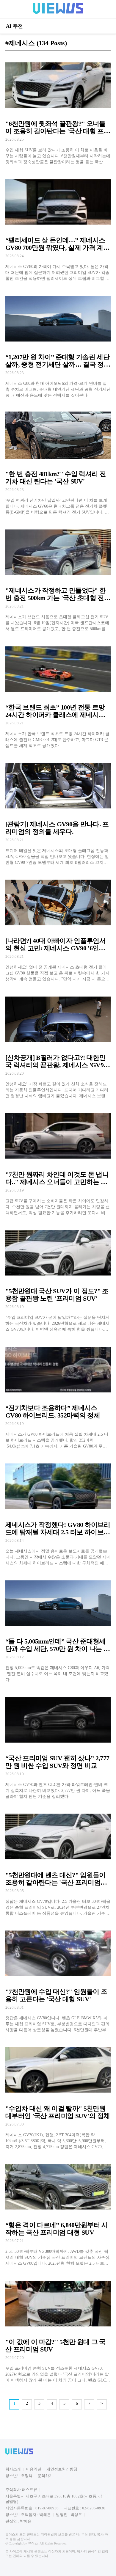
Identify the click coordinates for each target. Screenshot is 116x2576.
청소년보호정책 (19, 2476)
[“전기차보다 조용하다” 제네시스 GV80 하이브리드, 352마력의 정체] (58, 1395)
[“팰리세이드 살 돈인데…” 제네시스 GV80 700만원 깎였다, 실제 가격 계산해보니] (58, 227)
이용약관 (34, 2469)
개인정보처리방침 (62, 2469)
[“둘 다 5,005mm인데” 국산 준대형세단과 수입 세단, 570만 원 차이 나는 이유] (58, 1628)
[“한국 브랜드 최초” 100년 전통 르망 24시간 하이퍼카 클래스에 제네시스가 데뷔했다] (58, 694)
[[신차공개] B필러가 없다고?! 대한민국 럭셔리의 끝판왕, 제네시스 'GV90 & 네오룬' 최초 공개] (58, 1044)
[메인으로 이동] (58, 13)
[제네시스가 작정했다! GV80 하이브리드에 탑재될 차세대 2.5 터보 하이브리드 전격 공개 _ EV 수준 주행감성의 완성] (58, 1512)
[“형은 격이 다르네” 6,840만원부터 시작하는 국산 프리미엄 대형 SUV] (58, 2212)
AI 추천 (14, 26)
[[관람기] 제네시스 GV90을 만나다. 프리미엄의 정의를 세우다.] (58, 811)
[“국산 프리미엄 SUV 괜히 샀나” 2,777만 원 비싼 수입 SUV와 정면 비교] (58, 1745)
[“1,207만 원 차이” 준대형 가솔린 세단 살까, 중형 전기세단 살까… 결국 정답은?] (58, 344)
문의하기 (45, 2476)
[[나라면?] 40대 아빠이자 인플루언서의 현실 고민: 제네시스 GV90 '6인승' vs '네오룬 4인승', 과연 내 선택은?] (58, 928)
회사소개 (13, 2469)
